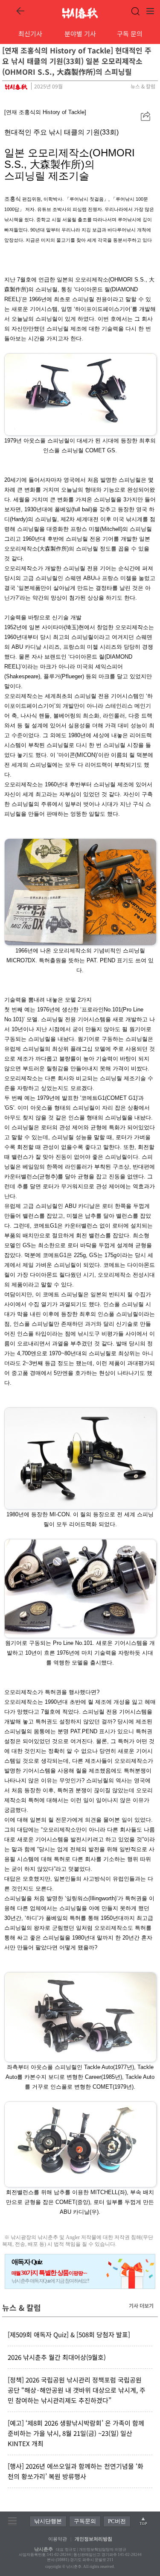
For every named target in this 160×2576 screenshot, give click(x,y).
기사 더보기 (141, 2305)
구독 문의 (130, 34)
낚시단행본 (48, 2521)
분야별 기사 (80, 34)
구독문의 (85, 2521)
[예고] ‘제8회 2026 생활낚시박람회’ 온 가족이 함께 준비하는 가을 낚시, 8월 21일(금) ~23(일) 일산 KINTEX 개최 (76, 2433)
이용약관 (58, 2539)
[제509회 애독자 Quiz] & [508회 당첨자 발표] (69, 2334)
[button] (145, 116)
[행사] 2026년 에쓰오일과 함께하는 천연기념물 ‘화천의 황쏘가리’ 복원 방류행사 (76, 2471)
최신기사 (30, 34)
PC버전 (117, 2521)
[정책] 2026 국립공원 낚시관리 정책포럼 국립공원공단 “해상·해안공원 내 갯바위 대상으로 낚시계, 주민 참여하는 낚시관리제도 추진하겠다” (77, 2390)
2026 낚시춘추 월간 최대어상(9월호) (57, 2357)
